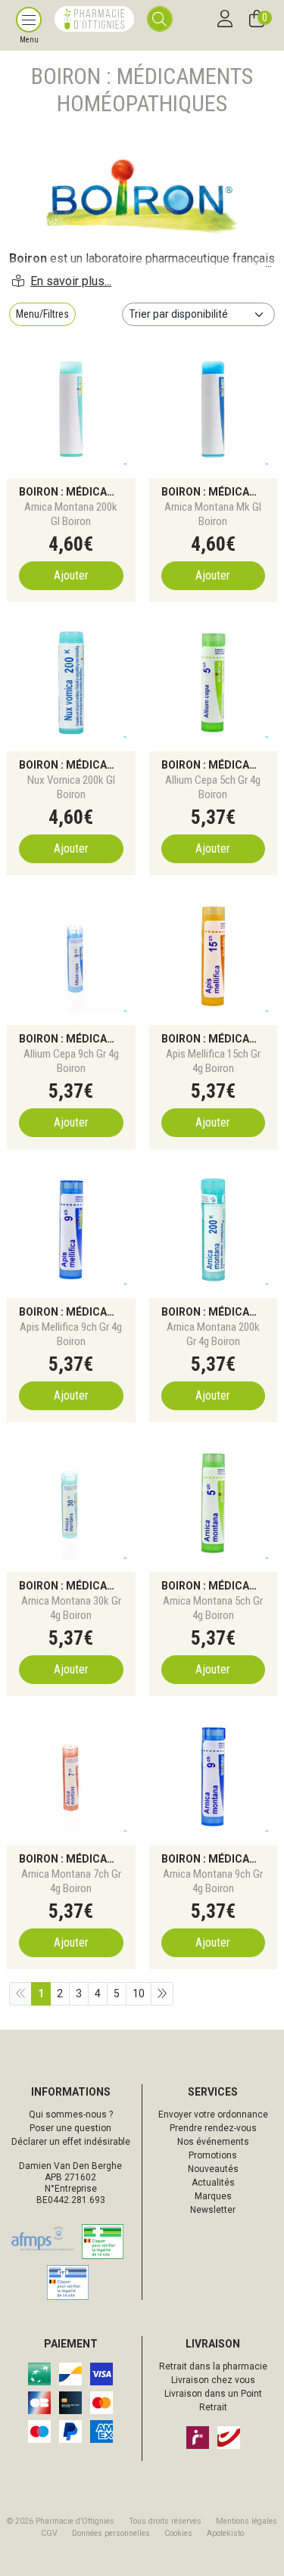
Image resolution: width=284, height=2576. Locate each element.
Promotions (213, 2155)
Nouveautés (213, 2169)
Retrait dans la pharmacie (213, 2366)
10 (139, 1993)
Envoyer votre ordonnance (213, 2115)
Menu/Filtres (42, 314)
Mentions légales (247, 2521)
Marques (213, 2196)
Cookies (178, 2533)
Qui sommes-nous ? (71, 2115)
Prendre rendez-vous (213, 2128)
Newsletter (213, 2210)
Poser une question (70, 2128)
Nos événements (213, 2142)
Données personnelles (111, 2533)
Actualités (213, 2183)
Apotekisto (225, 2533)
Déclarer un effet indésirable (71, 2142)
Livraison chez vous (213, 2380)
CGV (49, 2533)
